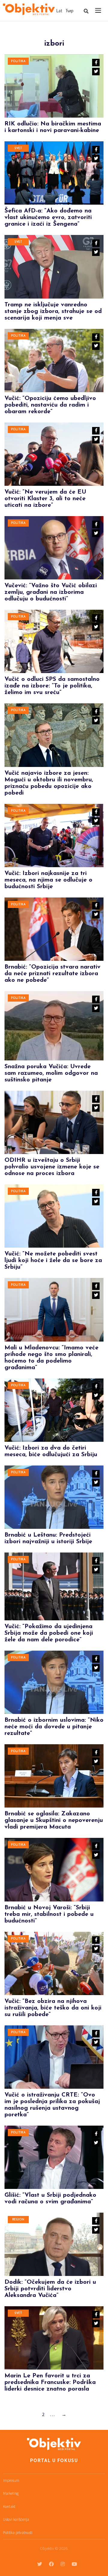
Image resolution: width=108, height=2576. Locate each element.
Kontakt (9, 2507)
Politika (18, 61)
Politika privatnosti (18, 2533)
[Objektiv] (29, 10)
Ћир (69, 11)
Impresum (11, 2480)
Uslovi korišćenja (16, 2519)
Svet (18, 148)
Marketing (11, 2493)
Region (18, 2220)
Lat (59, 11)
